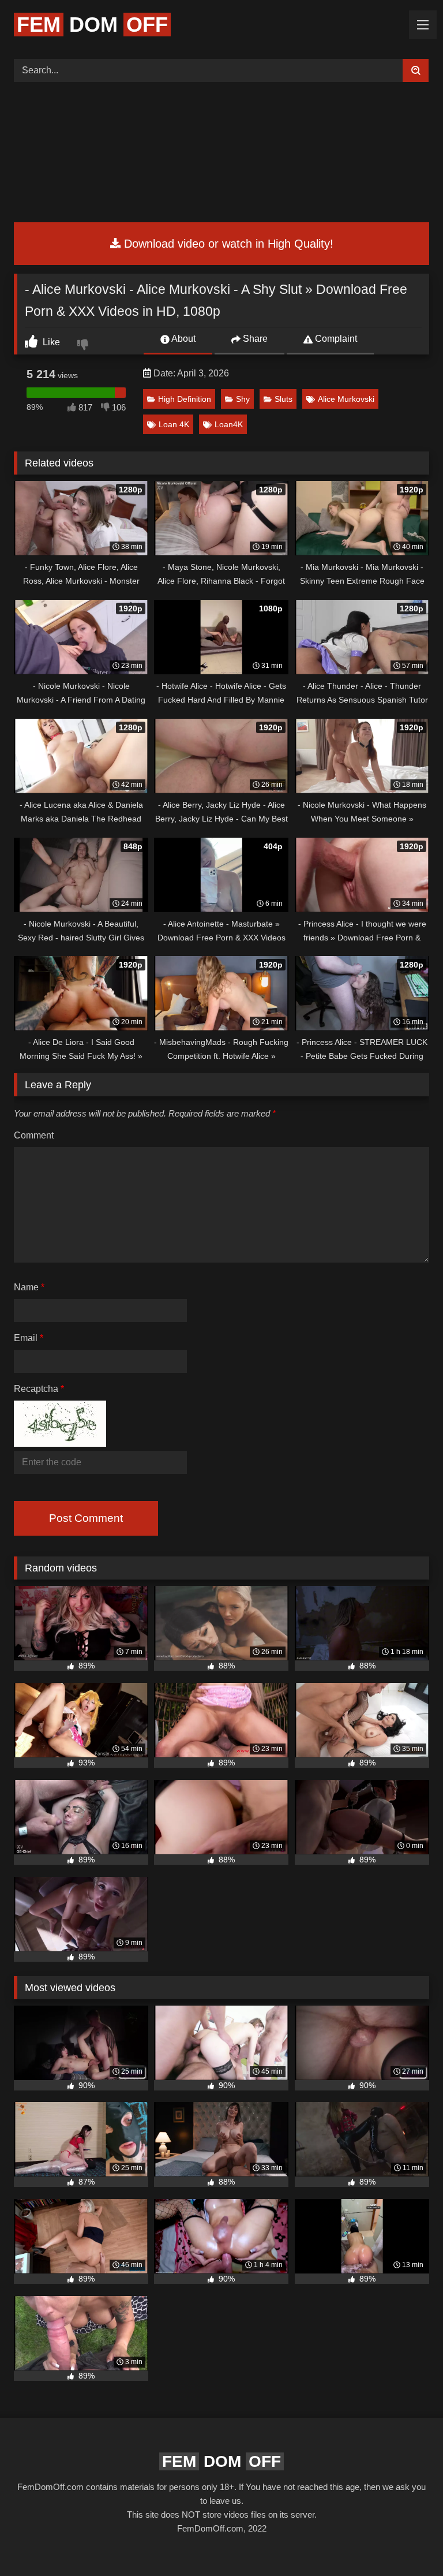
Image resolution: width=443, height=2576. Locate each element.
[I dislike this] (84, 346)
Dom (92, 25)
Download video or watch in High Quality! (227, 244)
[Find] (416, 70)
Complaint (335, 339)
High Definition (185, 399)
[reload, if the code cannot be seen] (60, 1444)
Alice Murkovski (346, 399)
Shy (243, 399)
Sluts (284, 399)
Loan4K (229, 424)
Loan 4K (174, 424)
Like (50, 342)
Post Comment (86, 1518)
